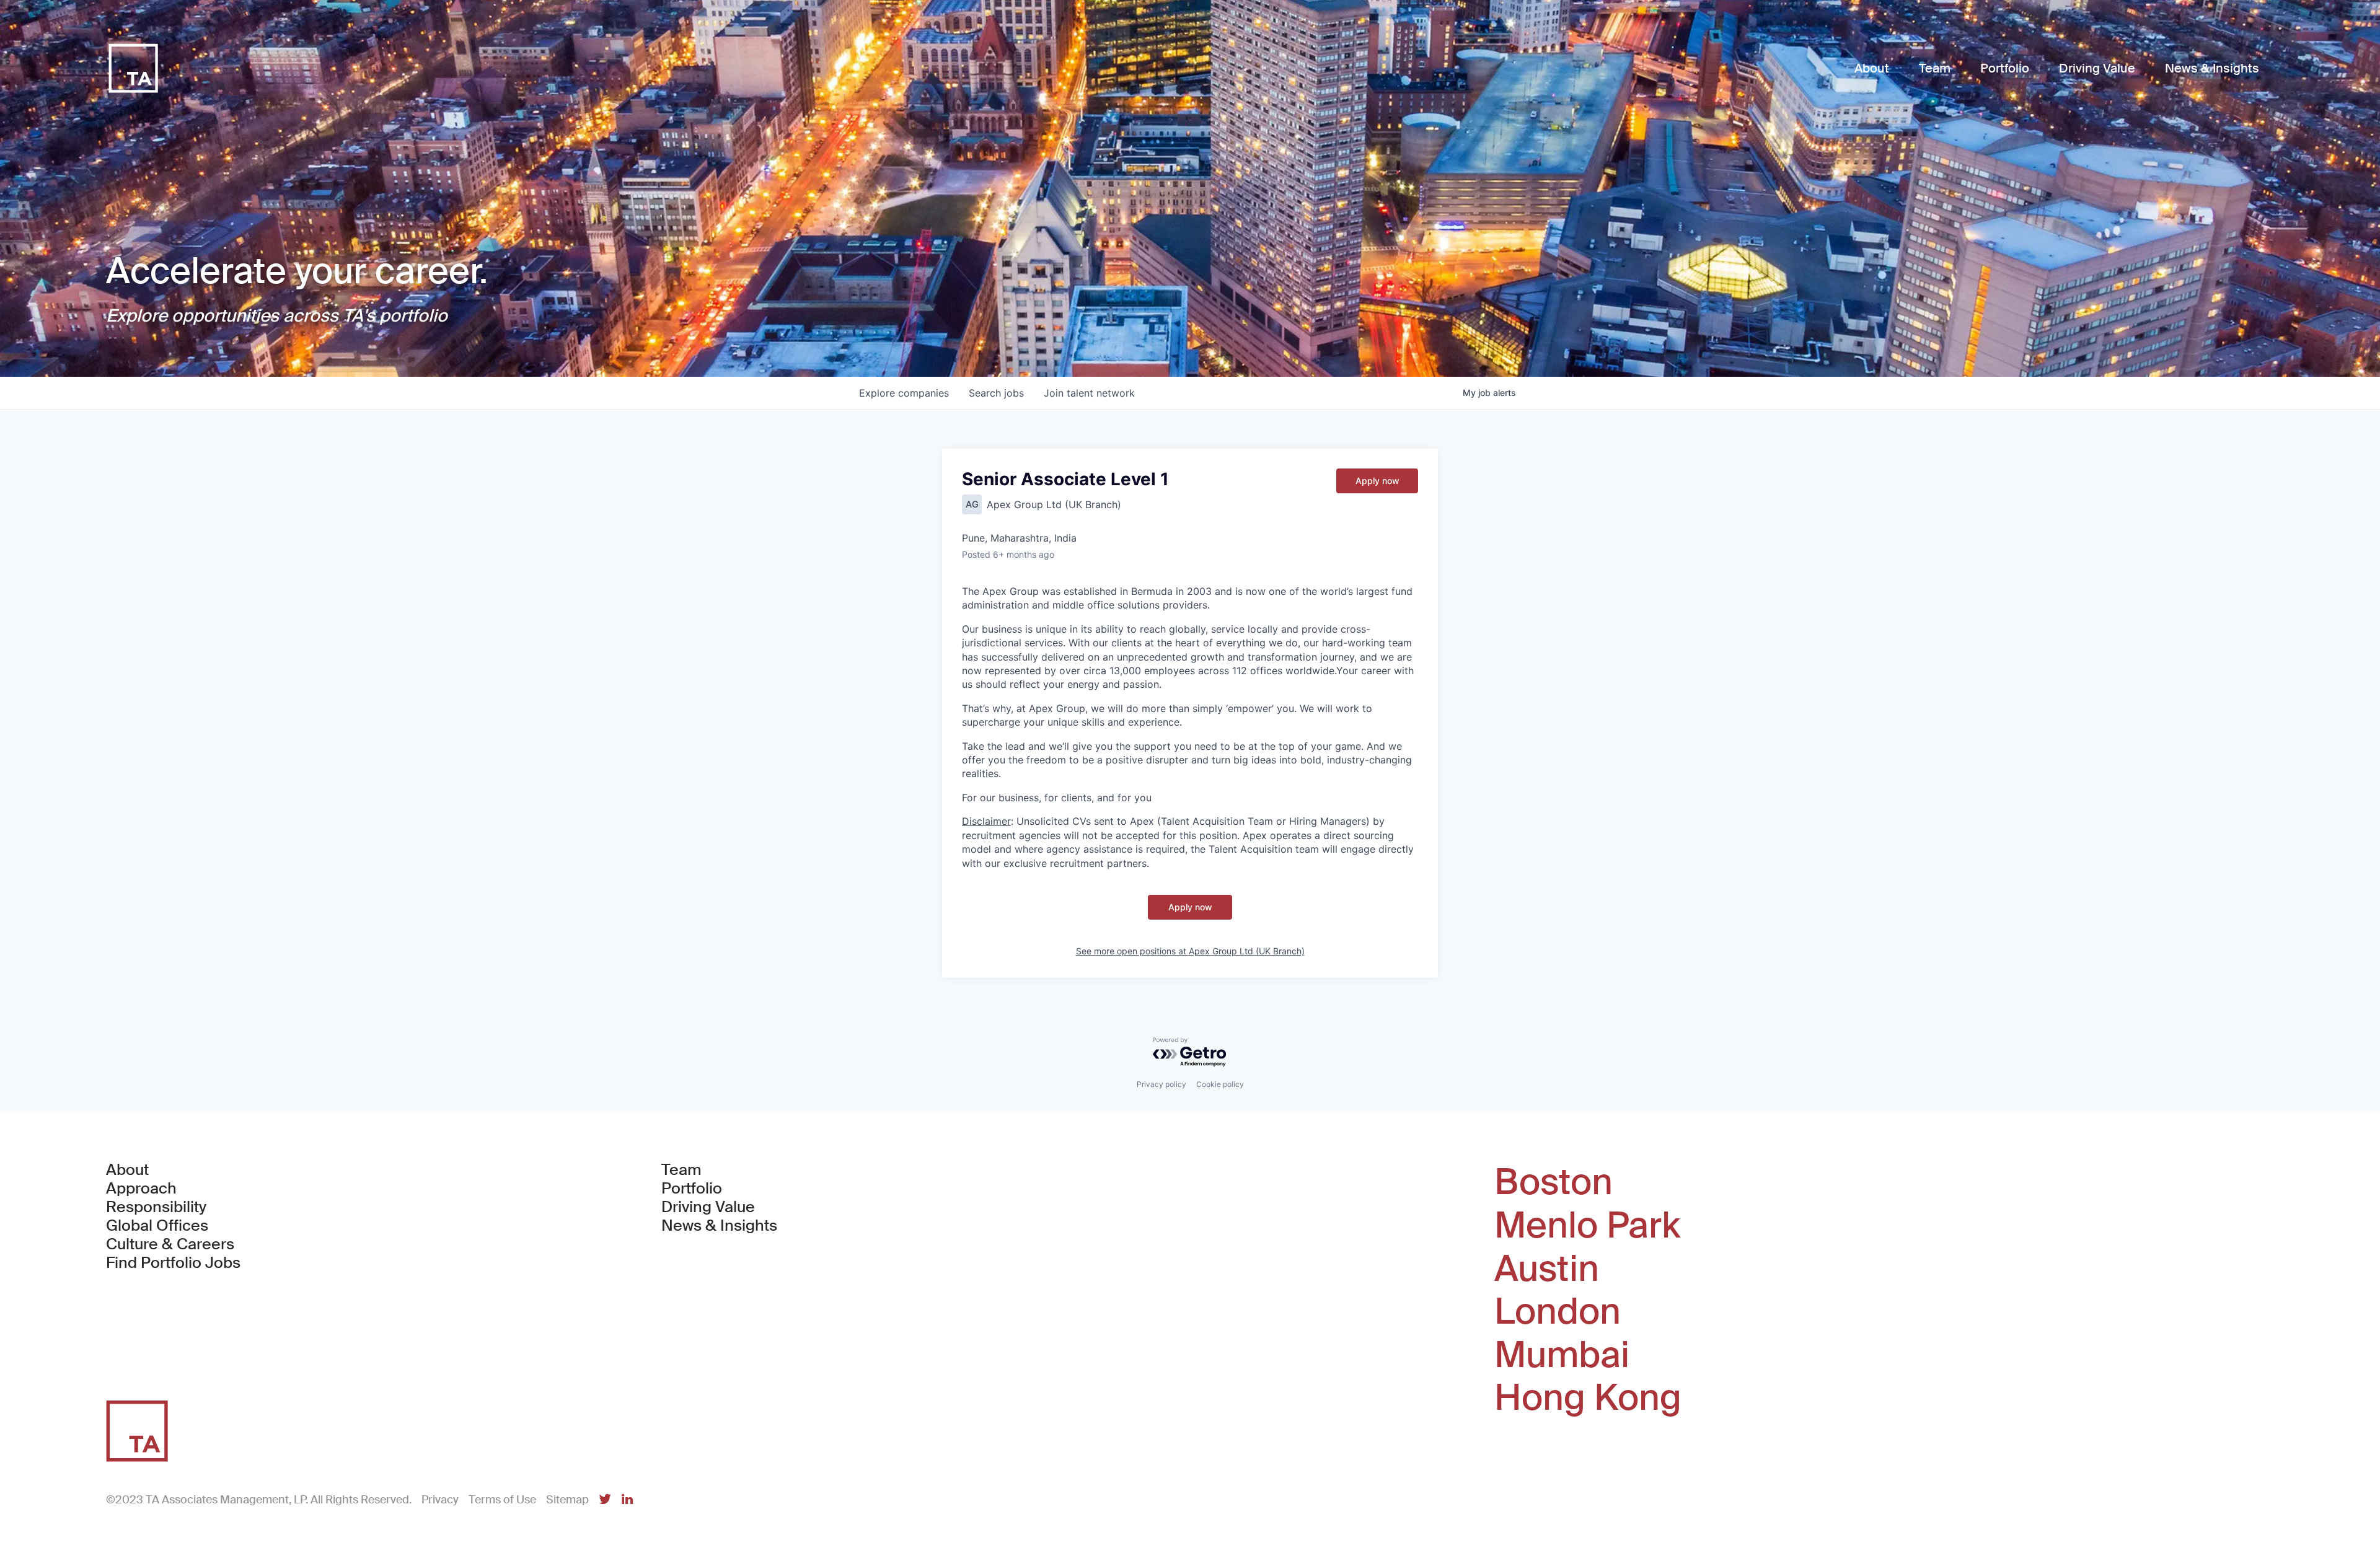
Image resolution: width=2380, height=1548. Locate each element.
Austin (1547, 1269)
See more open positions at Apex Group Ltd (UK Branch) (1190, 951)
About (127, 1170)
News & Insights (719, 1226)
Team (681, 1170)
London (1558, 1312)
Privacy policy (1161, 1084)
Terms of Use (502, 1500)
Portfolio (692, 1189)
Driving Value (708, 1207)
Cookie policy (1220, 1084)
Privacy (440, 1500)
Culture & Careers (170, 1244)
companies (904, 393)
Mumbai (1562, 1355)
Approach (141, 1189)
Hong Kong (1588, 1398)
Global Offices (157, 1226)
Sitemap (567, 1500)
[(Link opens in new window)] (605, 1500)
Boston (1554, 1182)
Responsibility (156, 1207)
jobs (996, 393)
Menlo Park (1587, 1226)
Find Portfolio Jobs (173, 1263)
